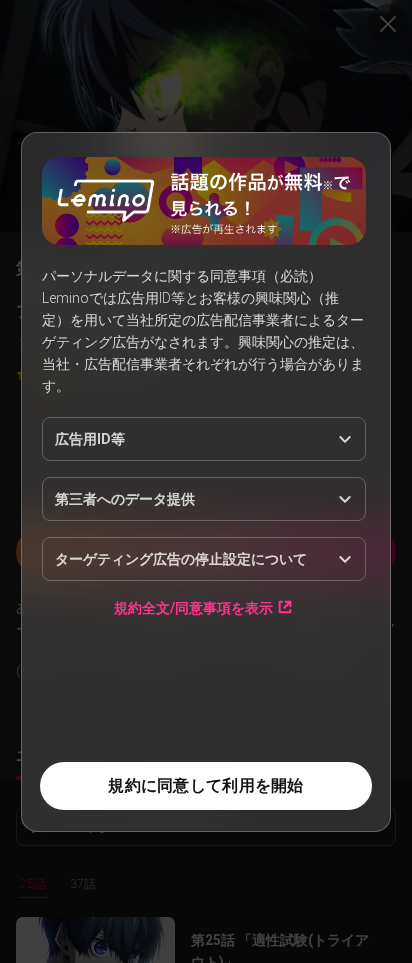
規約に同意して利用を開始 (205, 785)
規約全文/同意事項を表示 (193, 607)
